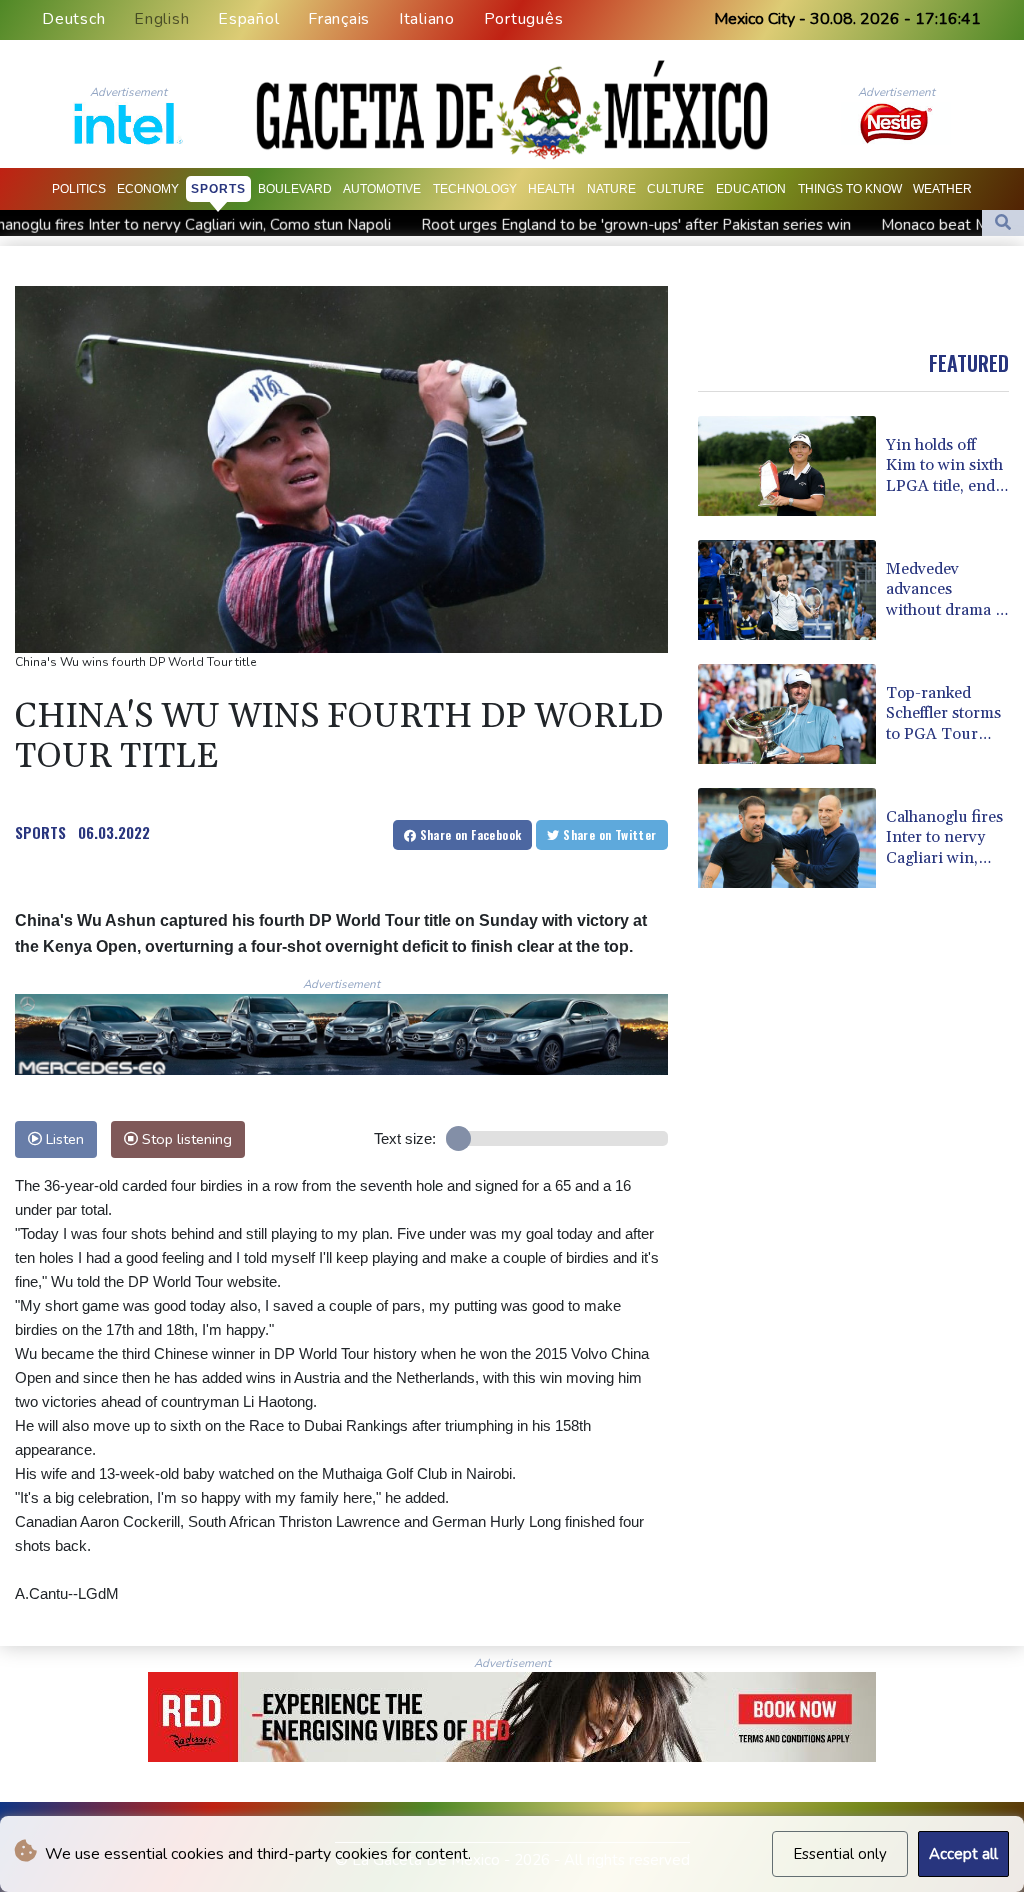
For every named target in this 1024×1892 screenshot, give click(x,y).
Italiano (427, 19)
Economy (148, 189)
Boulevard (295, 189)
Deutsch (73, 19)
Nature (611, 189)
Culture (675, 189)
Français (339, 19)
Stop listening (185, 1139)
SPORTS (40, 832)
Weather (942, 189)
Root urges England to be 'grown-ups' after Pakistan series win (508, 225)
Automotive (382, 189)
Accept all (963, 1854)
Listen (63, 1139)
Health (551, 189)
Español (248, 19)
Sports (218, 189)
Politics (79, 189)
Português (524, 19)
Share (468, 834)
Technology (475, 189)
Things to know (850, 189)
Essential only (840, 1854)
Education (751, 189)
